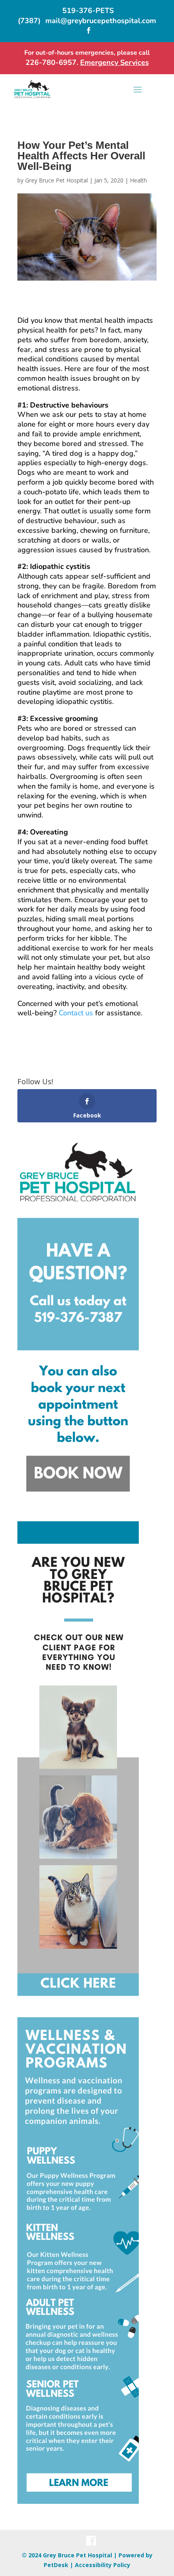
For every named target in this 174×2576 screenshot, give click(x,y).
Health (138, 180)
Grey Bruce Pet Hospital (56, 180)
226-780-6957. (53, 62)
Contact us (76, 1013)
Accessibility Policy (103, 2565)
